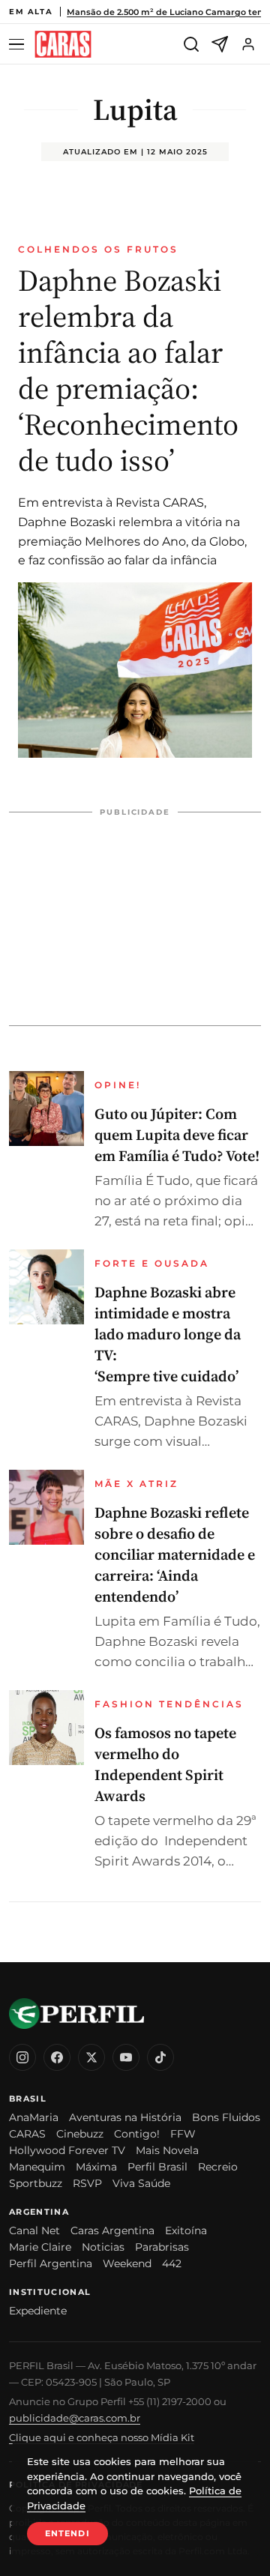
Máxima (96, 2167)
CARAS (27, 2134)
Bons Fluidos (226, 2117)
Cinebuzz (80, 2134)
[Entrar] (248, 44)
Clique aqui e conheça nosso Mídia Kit (102, 2437)
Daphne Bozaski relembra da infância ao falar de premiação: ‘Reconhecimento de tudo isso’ (128, 370)
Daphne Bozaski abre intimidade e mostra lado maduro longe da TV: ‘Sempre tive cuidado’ (168, 1334)
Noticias (103, 2247)
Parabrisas (162, 2247)
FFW (183, 2134)
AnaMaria (34, 2117)
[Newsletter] (220, 44)
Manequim (37, 2167)
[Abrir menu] (19, 45)
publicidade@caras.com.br (75, 2418)
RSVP (87, 2183)
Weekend (127, 2263)
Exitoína (186, 2230)
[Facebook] (57, 2057)
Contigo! (137, 2134)
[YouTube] (126, 2057)
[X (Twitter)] (91, 2057)
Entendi (67, 2533)
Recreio (218, 2167)
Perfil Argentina (51, 2263)
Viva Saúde (141, 2183)
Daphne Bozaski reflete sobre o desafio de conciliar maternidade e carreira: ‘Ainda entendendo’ (175, 1554)
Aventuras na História (125, 2117)
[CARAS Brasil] (63, 45)
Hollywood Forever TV (67, 2150)
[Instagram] (22, 2057)
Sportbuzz (36, 2183)
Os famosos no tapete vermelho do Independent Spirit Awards (165, 1764)
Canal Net (34, 2230)
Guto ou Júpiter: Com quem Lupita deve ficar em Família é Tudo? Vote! (177, 1135)
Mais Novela (167, 2150)
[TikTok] (160, 2057)
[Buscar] (191, 44)
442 (172, 2263)
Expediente (38, 2311)
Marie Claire (40, 2247)
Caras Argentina (112, 2230)
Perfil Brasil (157, 2167)
